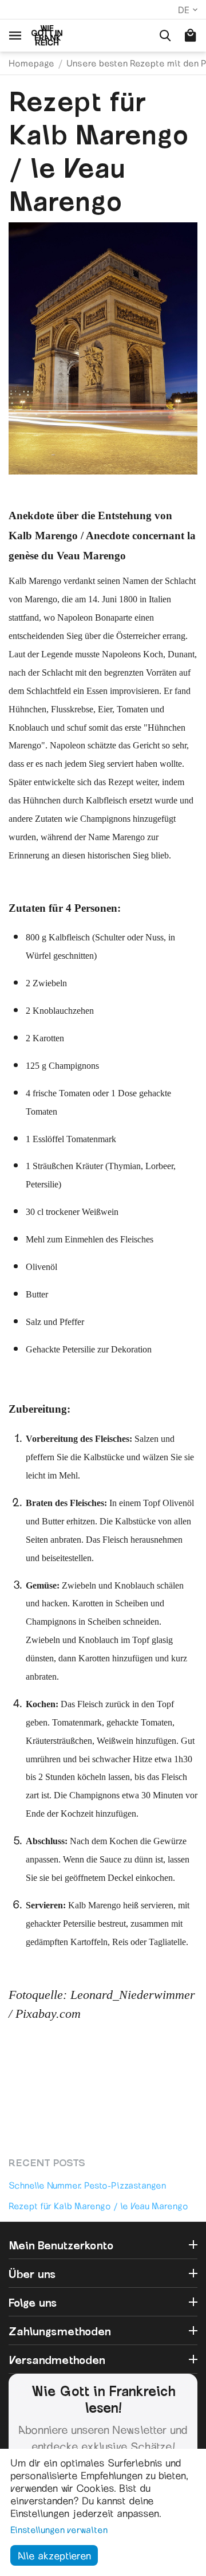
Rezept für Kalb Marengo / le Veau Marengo (98, 2206)
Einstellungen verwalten (59, 2529)
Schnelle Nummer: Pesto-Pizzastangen (87, 2185)
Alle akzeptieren (54, 2555)
